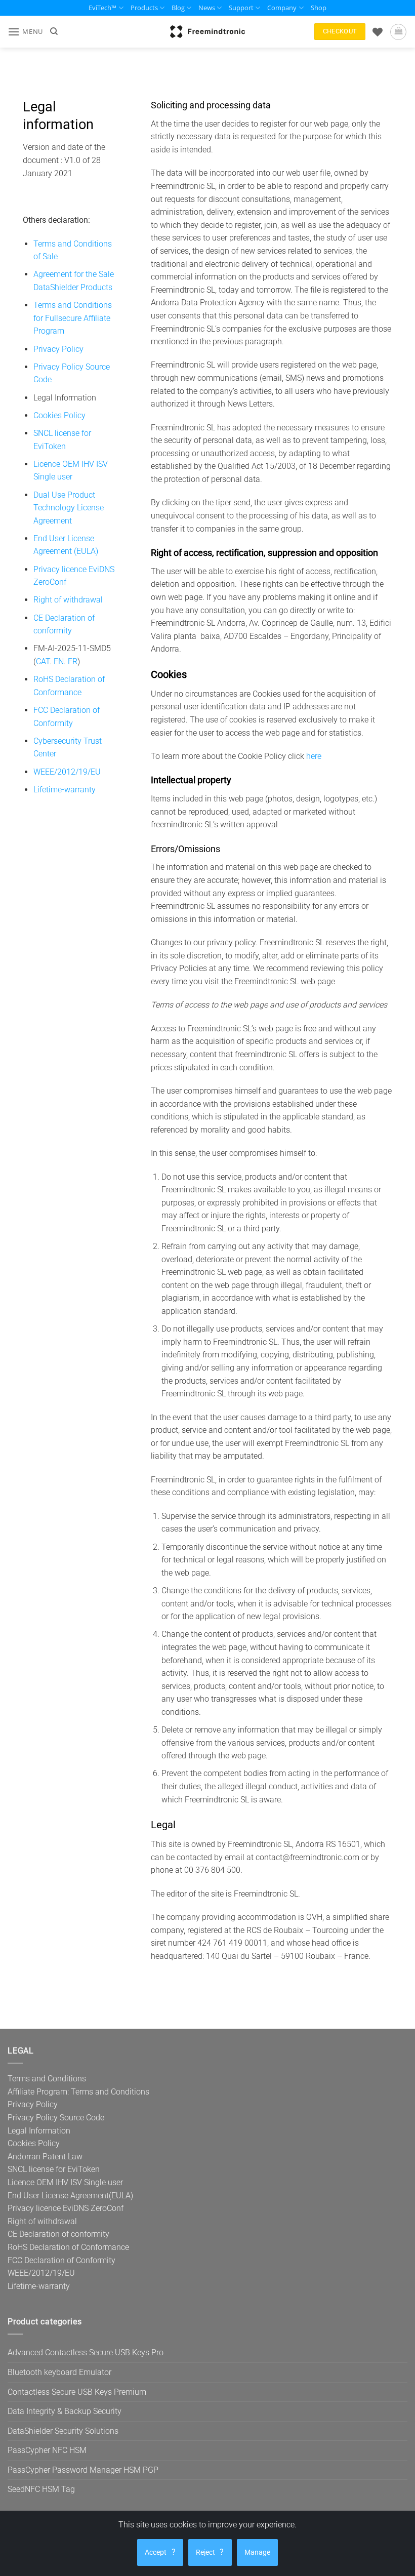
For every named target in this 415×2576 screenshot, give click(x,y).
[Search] (54, 31)
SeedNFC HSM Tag (41, 2489)
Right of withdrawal (68, 600)
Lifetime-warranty (65, 790)
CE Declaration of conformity (58, 2234)
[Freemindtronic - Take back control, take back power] (207, 31)
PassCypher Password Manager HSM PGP (83, 2470)
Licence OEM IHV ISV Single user (65, 2182)
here (314, 756)
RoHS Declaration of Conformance (68, 2247)
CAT (43, 661)
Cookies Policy (59, 415)
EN (59, 661)
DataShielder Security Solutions (63, 2431)
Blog (178, 8)
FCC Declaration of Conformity (61, 2260)
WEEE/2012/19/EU (67, 772)
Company (282, 8)
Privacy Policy (58, 349)
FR (73, 661)
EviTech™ (102, 8)
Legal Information (39, 2131)
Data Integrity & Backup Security (65, 2411)
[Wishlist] (378, 32)
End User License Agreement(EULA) (70, 2196)
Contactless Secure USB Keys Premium (77, 2392)
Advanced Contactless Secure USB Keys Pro (86, 2352)
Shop (319, 8)
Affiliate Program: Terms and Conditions (78, 2092)
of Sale (46, 256)
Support (241, 8)
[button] (25, 32)
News (207, 8)
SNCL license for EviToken (54, 2169)
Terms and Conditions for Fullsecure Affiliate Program (73, 318)
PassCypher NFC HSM (47, 2450)
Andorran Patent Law (45, 2157)
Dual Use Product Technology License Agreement (69, 508)
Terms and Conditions (73, 244)
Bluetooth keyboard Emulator (59, 2372)
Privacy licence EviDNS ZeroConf (66, 2208)
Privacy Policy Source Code (56, 2118)
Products (144, 8)
